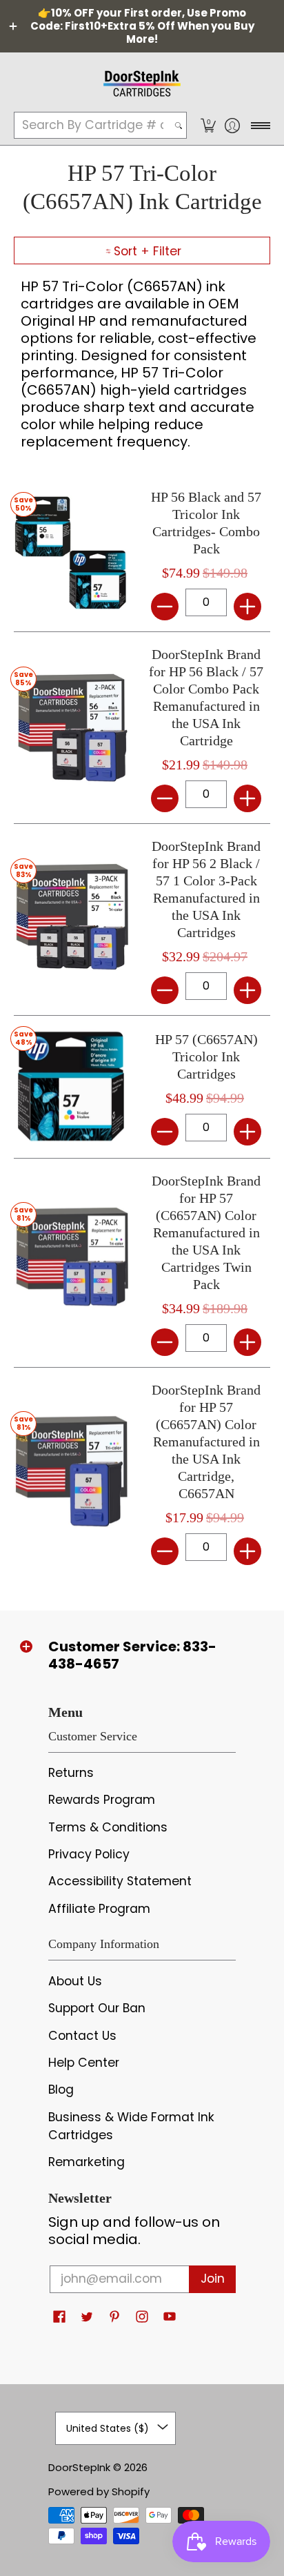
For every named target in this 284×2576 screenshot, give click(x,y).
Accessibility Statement (120, 1881)
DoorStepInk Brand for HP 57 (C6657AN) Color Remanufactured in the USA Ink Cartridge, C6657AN (206, 1442)
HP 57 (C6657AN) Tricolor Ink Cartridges (206, 1056)
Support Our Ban (97, 2008)
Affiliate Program (99, 1909)
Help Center (84, 2063)
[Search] (179, 125)
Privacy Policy (89, 1854)
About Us (75, 1981)
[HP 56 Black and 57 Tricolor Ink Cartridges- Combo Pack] (71, 553)
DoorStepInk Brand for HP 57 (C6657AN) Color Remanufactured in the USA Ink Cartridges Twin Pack (206, 1232)
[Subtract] (165, 607)
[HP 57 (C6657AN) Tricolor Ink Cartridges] (71, 1087)
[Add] (247, 607)
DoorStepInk (79, 2467)
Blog (61, 2090)
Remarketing (87, 2162)
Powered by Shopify (99, 2491)
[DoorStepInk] (142, 81)
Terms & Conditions (108, 1827)
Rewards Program (102, 1800)
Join (213, 2279)
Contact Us (82, 2036)
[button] (208, 125)
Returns (71, 1773)
